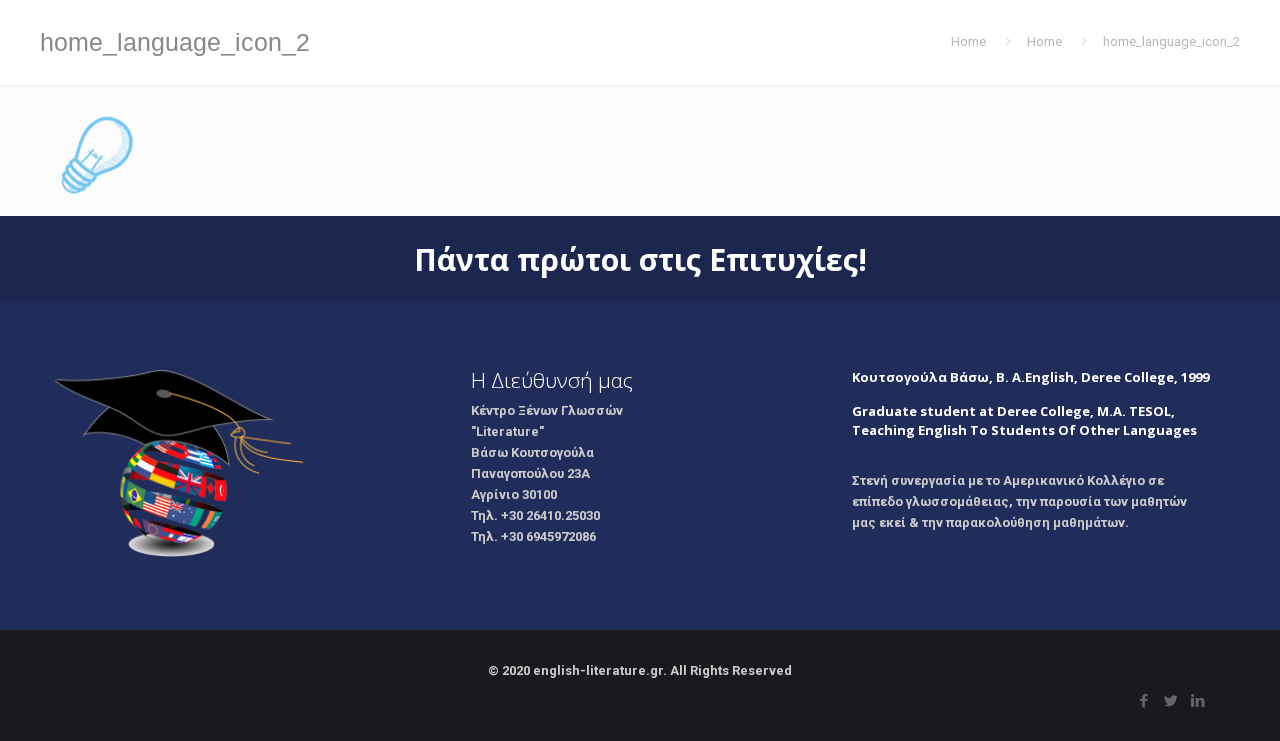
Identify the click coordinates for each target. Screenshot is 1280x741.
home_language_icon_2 (1171, 41)
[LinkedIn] (1197, 701)
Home (968, 41)
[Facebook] (1143, 701)
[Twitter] (1170, 701)
